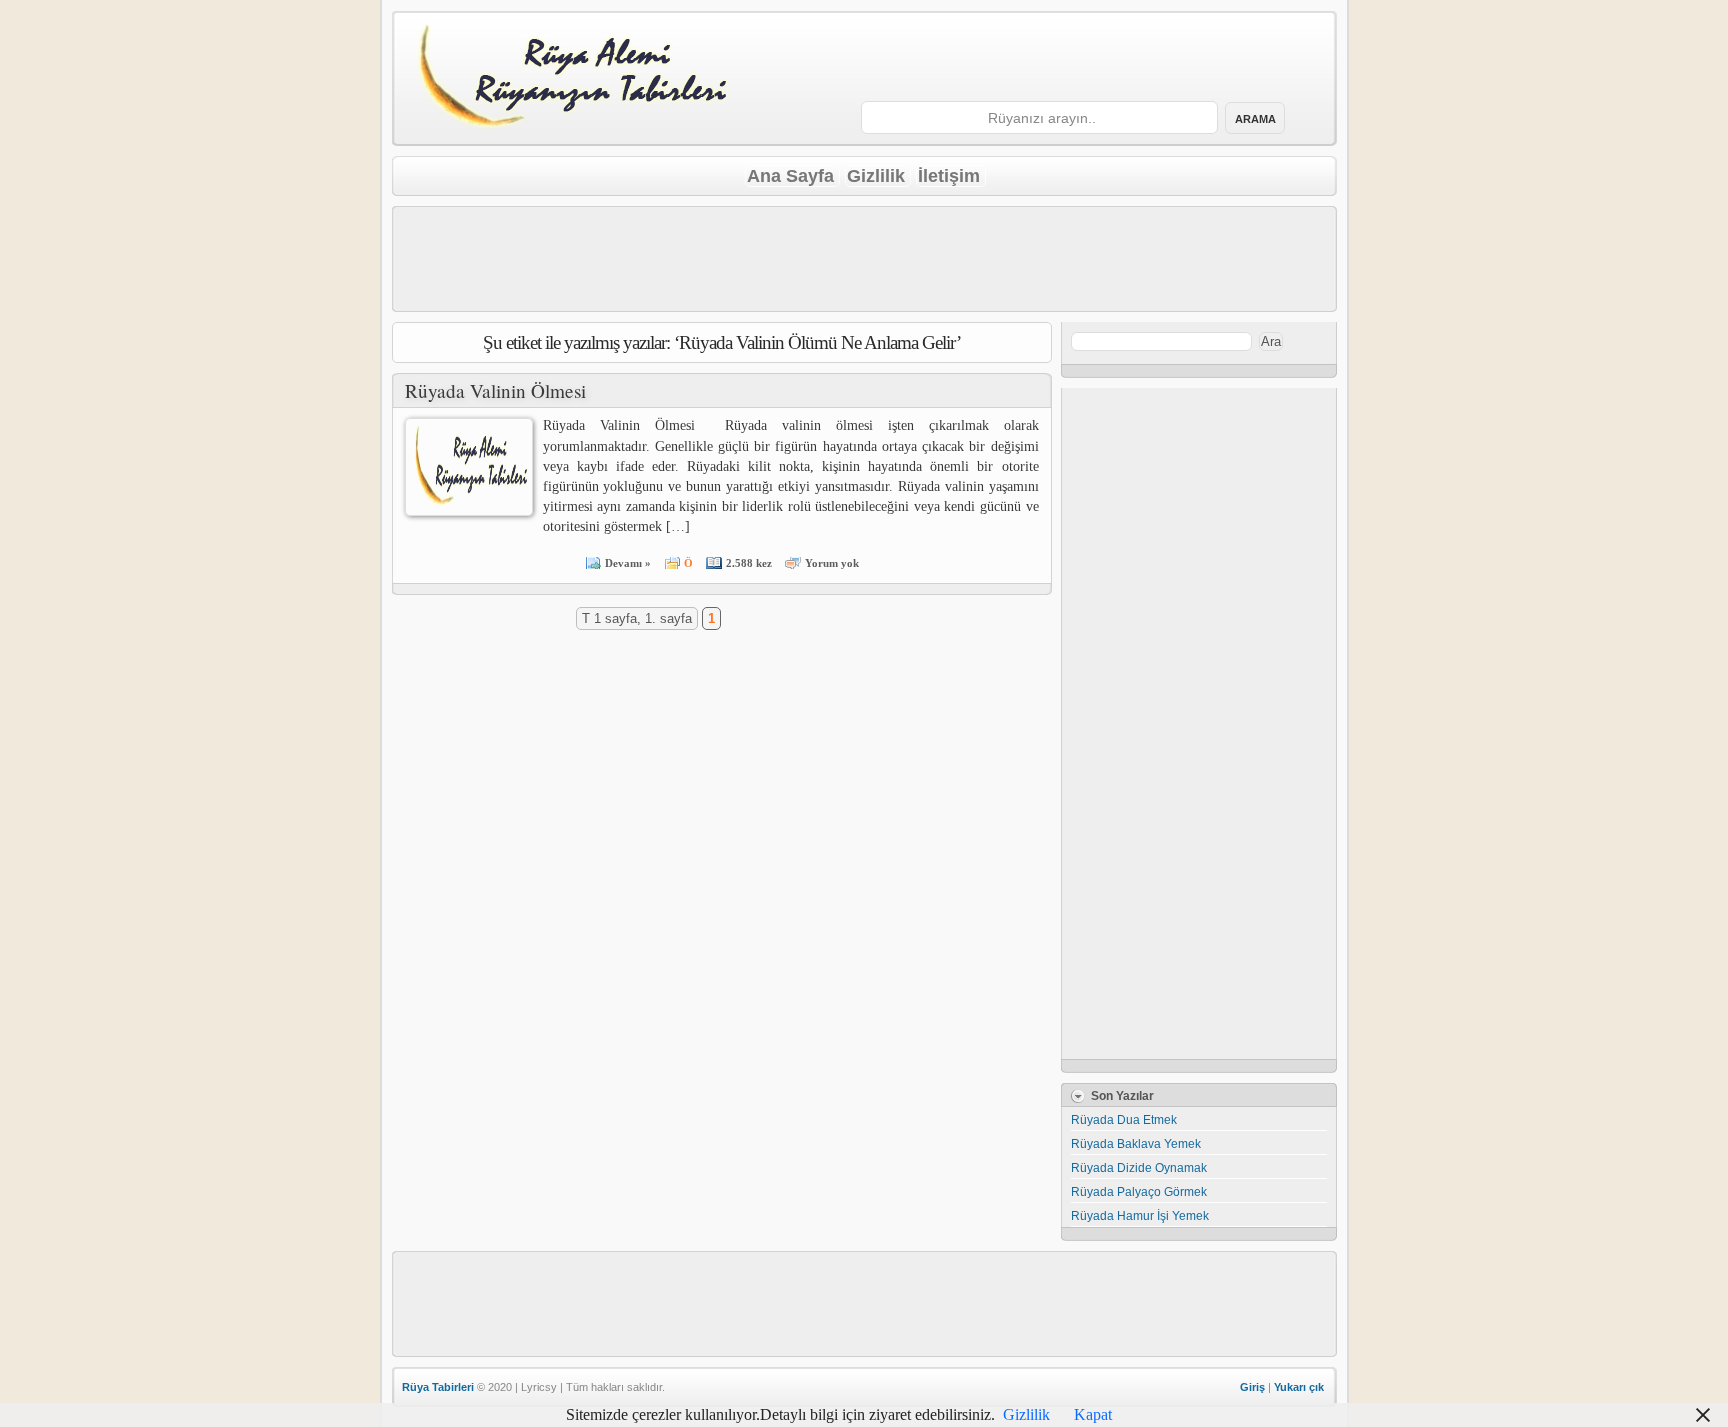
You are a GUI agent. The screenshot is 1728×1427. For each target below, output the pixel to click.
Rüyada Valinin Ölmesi (495, 390)
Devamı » (628, 563)
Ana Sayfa (790, 176)
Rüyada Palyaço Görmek (1139, 1192)
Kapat (1093, 1414)
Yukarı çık (1299, 1387)
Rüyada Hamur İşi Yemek (1140, 1216)
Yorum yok (832, 563)
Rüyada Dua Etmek (1124, 1120)
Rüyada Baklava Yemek (1136, 1144)
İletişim (949, 176)
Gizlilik (876, 176)
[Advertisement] (1081, 58)
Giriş (1252, 1387)
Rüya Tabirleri (438, 1387)
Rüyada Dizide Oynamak (1139, 1168)
